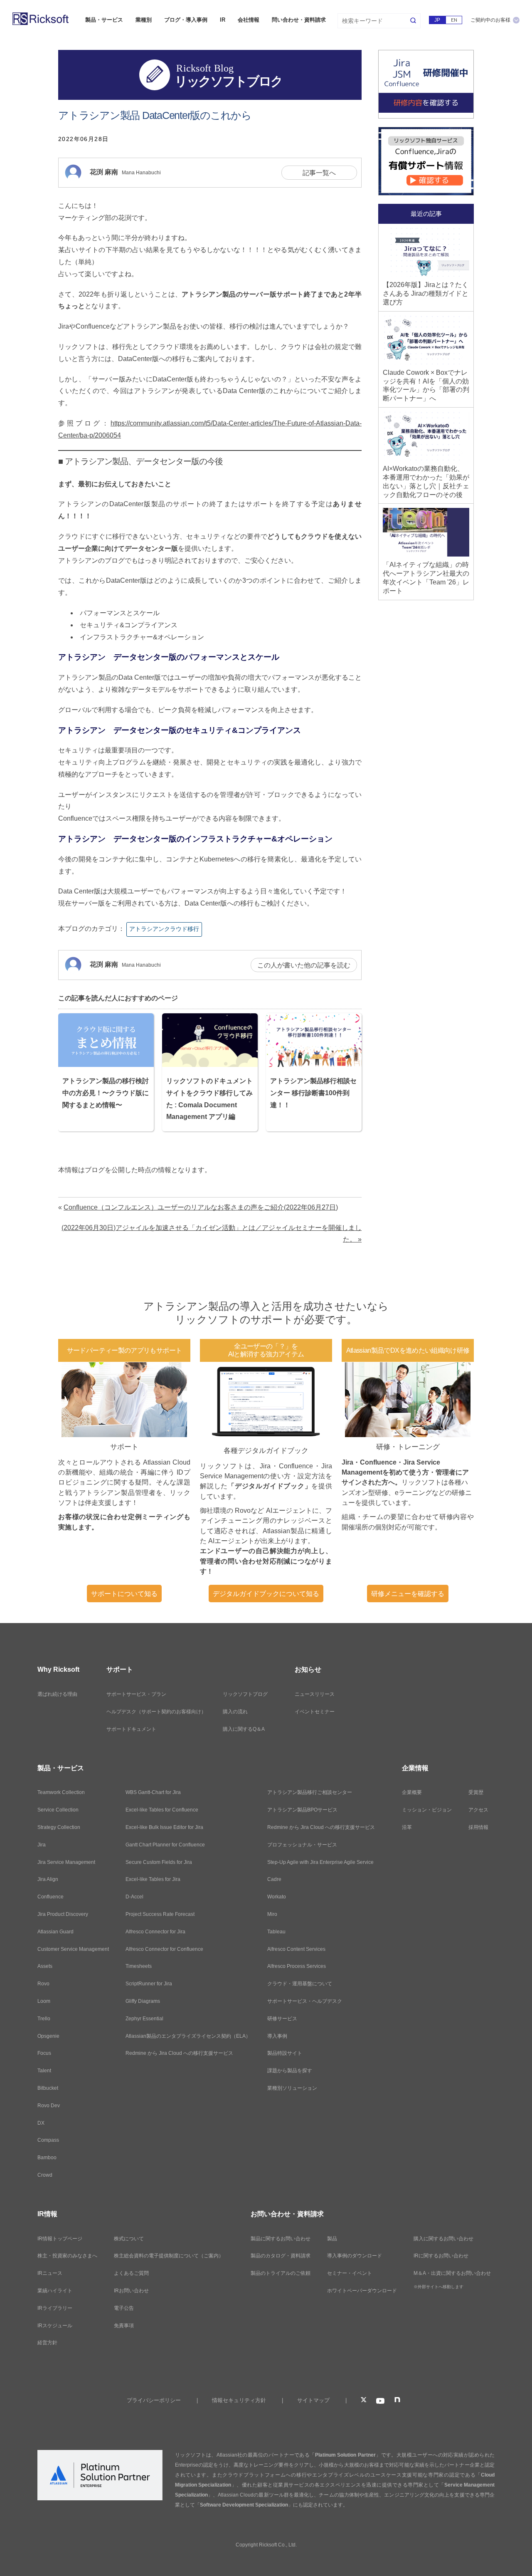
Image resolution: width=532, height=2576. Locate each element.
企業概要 (412, 1792)
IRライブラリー (55, 2308)
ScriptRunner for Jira (149, 1984)
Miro (272, 1914)
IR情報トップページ (60, 2239)
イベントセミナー (315, 1712)
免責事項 (124, 2326)
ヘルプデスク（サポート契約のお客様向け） (156, 1712)
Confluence (50, 1897)
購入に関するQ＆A (244, 1729)
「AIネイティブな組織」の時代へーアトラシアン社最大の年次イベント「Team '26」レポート (426, 578)
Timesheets (139, 1966)
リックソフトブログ (245, 1694)
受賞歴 (476, 1792)
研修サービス (282, 2019)
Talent (44, 2071)
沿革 (407, 1827)
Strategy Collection (59, 1827)
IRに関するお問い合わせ (441, 2256)
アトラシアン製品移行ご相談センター (310, 1792)
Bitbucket (48, 2088)
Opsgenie (48, 2036)
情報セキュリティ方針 (239, 2400)
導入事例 (277, 2036)
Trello (44, 2019)
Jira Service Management (66, 1862)
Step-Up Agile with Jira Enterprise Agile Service (320, 1862)
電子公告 (124, 2308)
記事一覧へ (319, 173)
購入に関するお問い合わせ (443, 2239)
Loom (44, 2001)
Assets (45, 1966)
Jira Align (48, 1879)
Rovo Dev (49, 2106)
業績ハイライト (55, 2291)
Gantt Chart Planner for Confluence (165, 1845)
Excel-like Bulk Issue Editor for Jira (164, 1827)
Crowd (45, 2175)
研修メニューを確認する (408, 1594)
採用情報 (478, 1827)
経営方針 (47, 2343)
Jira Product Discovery (63, 1914)
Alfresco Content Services (296, 1949)
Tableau (276, 1932)
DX (41, 2123)
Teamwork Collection (61, 1792)
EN (454, 20)
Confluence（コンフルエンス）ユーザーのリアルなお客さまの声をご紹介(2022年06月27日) (201, 1207)
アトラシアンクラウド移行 (164, 929)
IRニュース (50, 2273)
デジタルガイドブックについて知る (266, 1594)
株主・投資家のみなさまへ (67, 2256)
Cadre (274, 1879)
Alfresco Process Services (297, 1966)
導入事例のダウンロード (355, 2256)
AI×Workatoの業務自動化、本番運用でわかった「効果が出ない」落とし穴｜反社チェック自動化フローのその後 (426, 481)
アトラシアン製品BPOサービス (302, 1810)
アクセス (478, 1810)
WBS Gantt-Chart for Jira (153, 1792)
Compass (48, 2140)
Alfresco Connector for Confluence (164, 1949)
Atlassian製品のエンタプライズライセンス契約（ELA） (188, 2036)
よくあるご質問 (131, 2273)
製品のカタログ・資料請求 (281, 2256)
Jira (42, 1845)
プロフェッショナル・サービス (302, 1845)
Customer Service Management (73, 1949)
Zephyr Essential (144, 2019)
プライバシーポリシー (154, 2400)
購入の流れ (235, 1712)
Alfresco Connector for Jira (155, 1932)
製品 (332, 2239)
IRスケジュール (55, 2326)
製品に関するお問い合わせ (281, 2239)
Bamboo (47, 2158)
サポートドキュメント (131, 1729)
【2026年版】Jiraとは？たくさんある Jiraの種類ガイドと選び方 (426, 293)
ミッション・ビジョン (427, 1810)
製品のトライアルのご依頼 (281, 2273)
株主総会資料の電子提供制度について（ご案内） (169, 2256)
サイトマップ (313, 2400)
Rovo (43, 1984)
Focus (44, 2053)
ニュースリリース (315, 1694)
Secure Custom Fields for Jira (159, 1862)
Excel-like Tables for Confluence (162, 1810)
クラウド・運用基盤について (300, 1984)
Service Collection (58, 1810)
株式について (129, 2239)
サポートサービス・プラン (136, 1694)
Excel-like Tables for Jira (153, 1879)
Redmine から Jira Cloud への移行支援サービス (179, 2053)
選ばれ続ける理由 (57, 1694)
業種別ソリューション (292, 2088)
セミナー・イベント (350, 2273)
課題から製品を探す (290, 2071)
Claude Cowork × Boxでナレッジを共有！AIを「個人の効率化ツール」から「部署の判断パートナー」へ (426, 385)
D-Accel (134, 1897)
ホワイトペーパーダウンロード (362, 2291)
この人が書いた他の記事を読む (304, 965)
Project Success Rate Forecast (160, 1914)
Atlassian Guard (55, 1932)
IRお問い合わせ (131, 2291)
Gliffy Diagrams (143, 2001)
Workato (277, 1897)
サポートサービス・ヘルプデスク (305, 2001)
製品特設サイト (285, 2053)
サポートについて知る (124, 1594)
